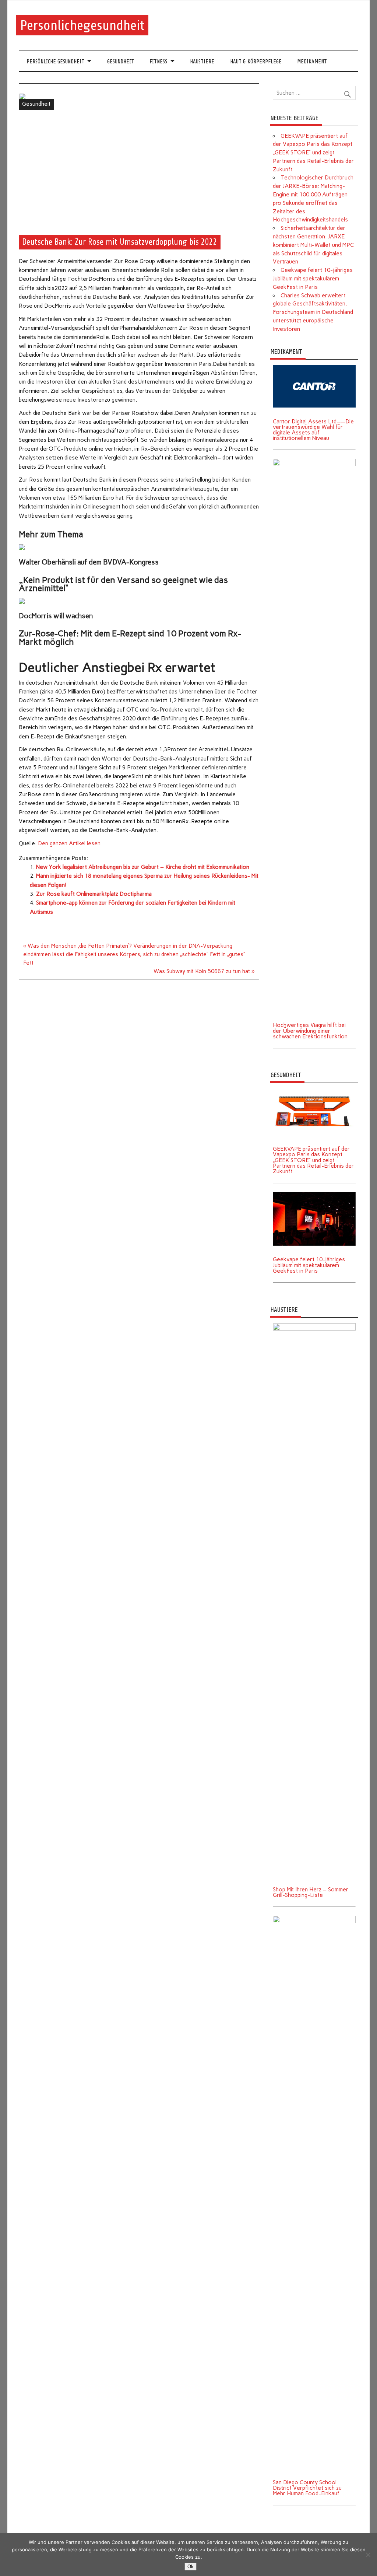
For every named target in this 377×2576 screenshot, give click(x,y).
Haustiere (202, 62)
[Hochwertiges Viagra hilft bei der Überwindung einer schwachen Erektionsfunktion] (314, 461)
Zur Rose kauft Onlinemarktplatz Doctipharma (94, 894)
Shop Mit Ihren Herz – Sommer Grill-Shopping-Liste (311, 1892)
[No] (368, 2555)
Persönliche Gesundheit (55, 62)
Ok (191, 2567)
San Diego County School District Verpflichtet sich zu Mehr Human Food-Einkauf (307, 2488)
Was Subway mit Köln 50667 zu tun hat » (204, 971)
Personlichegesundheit (82, 25)
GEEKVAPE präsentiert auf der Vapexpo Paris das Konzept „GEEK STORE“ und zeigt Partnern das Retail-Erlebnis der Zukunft (313, 153)
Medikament (312, 62)
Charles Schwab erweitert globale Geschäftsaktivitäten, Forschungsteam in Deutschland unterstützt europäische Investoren (313, 312)
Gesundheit (121, 62)
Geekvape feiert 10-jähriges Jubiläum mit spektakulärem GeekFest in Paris (313, 279)
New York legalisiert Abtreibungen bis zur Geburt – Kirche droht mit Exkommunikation (143, 867)
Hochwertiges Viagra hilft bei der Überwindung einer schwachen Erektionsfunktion (310, 1031)
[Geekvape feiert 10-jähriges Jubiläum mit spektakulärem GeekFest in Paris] (314, 1195)
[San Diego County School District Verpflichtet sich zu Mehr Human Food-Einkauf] (314, 1918)
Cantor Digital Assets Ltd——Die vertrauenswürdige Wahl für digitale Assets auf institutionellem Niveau (313, 430)
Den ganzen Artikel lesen (69, 843)
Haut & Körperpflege (256, 62)
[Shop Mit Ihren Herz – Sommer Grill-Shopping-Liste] (314, 1326)
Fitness (158, 62)
